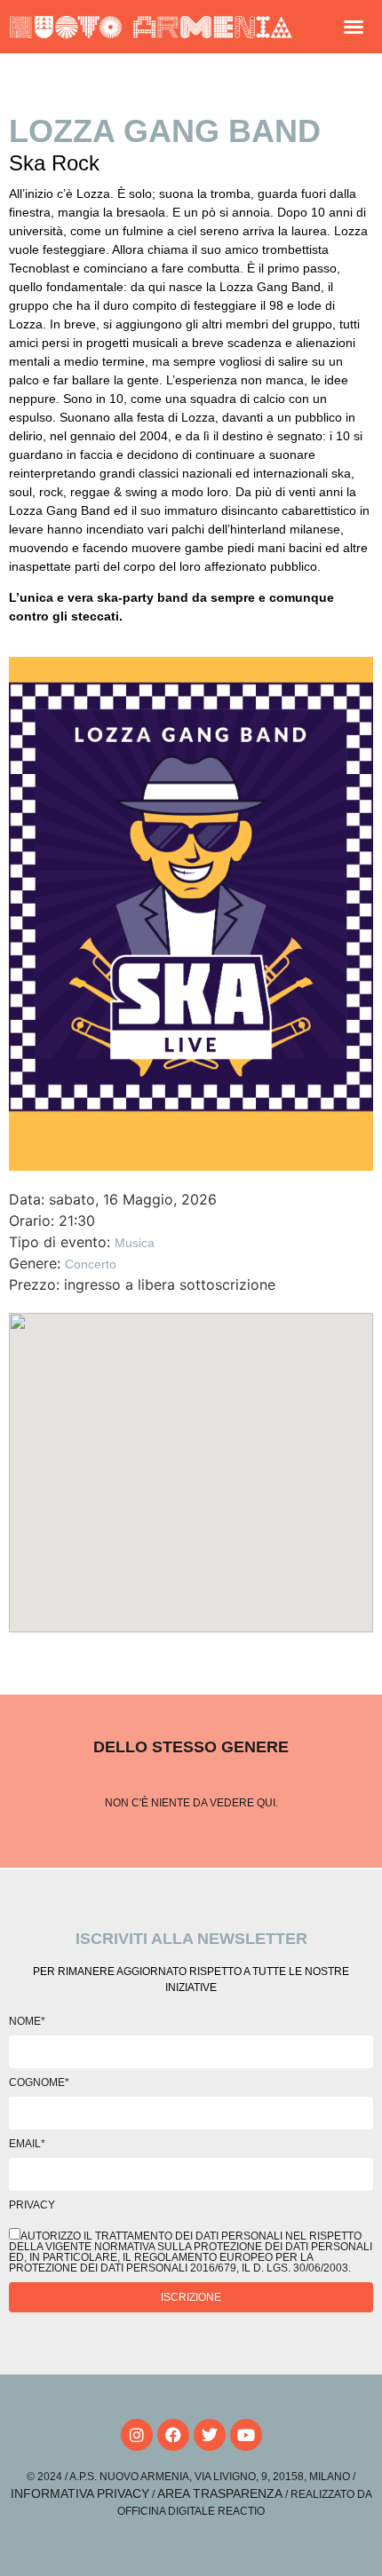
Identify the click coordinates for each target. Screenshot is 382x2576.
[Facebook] (173, 2435)
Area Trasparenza (220, 2493)
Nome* (27, 2021)
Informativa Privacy (80, 2493)
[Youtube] (246, 2435)
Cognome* (39, 2082)
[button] (354, 27)
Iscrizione (191, 2297)
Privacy (32, 2205)
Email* (27, 2144)
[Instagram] (137, 2435)
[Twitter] (210, 2435)
